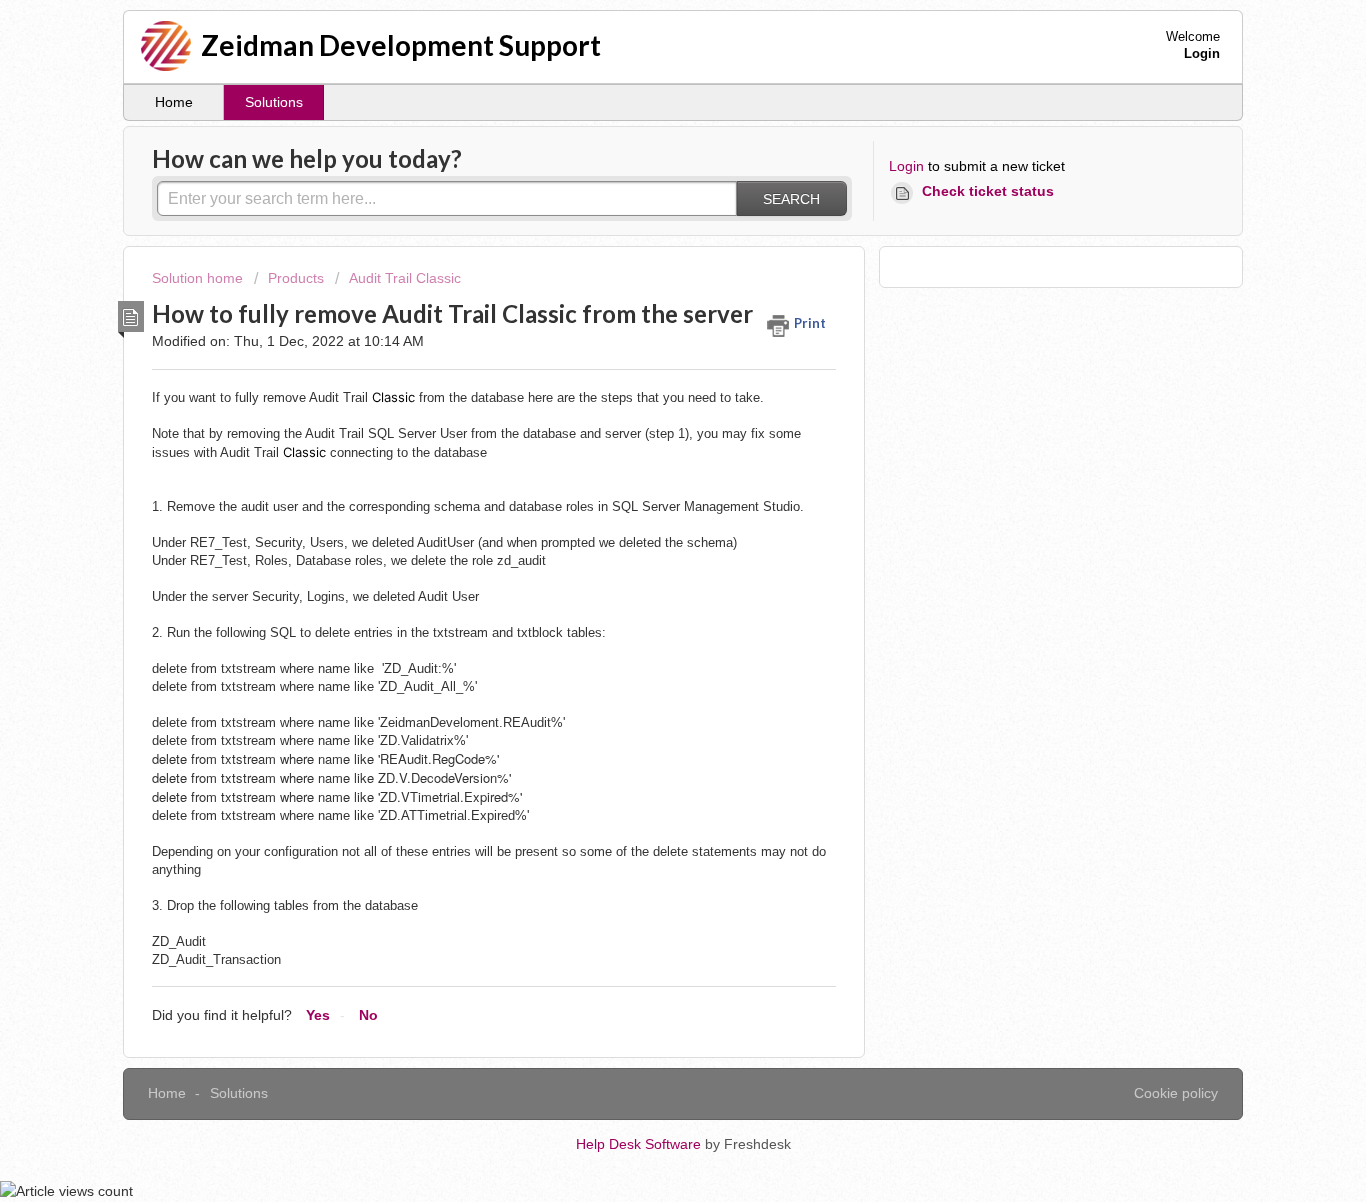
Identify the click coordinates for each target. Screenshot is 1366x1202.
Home (174, 102)
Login (906, 166)
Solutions (274, 102)
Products (296, 278)
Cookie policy (1176, 1093)
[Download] (646, 340)
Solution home (199, 278)
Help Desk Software (640, 1144)
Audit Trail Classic (405, 278)
